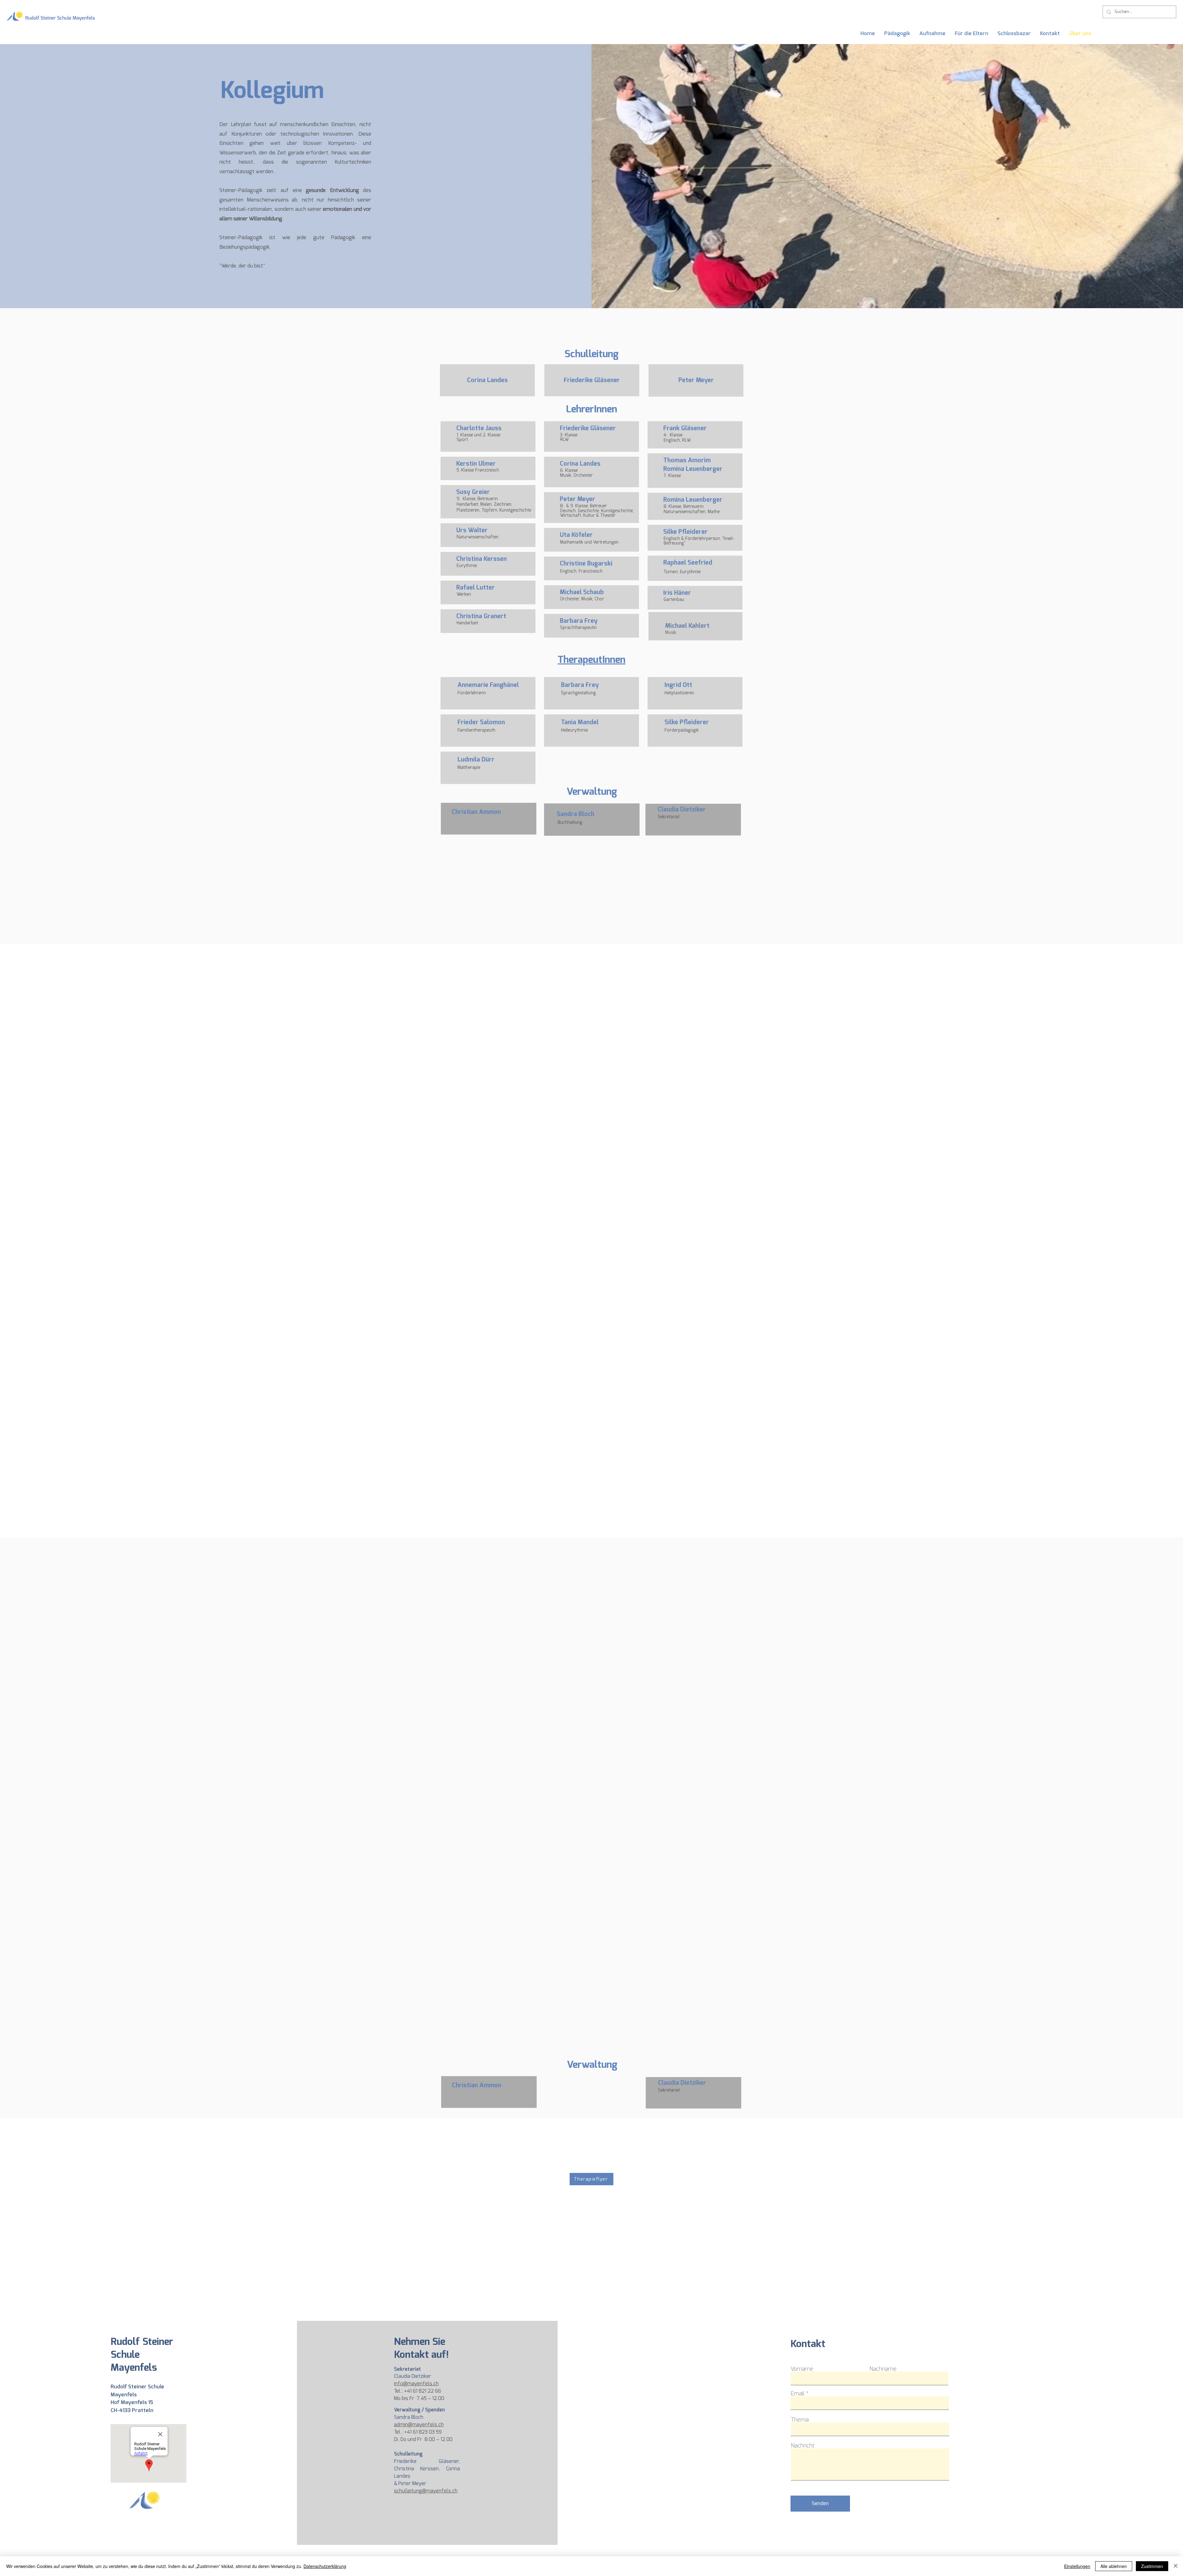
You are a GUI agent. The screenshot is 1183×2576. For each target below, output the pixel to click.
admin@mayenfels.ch (419, 2425)
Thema (800, 2420)
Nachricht (803, 2446)
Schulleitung (591, 354)
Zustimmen (1152, 2566)
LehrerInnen (591, 409)
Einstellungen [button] (1077, 2566)
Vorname (802, 2369)
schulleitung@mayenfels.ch (426, 2491)
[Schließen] (1176, 2566)
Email (797, 2394)
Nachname (883, 2369)
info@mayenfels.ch (416, 2384)
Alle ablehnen (1114, 2566)
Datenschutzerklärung (325, 2566)
